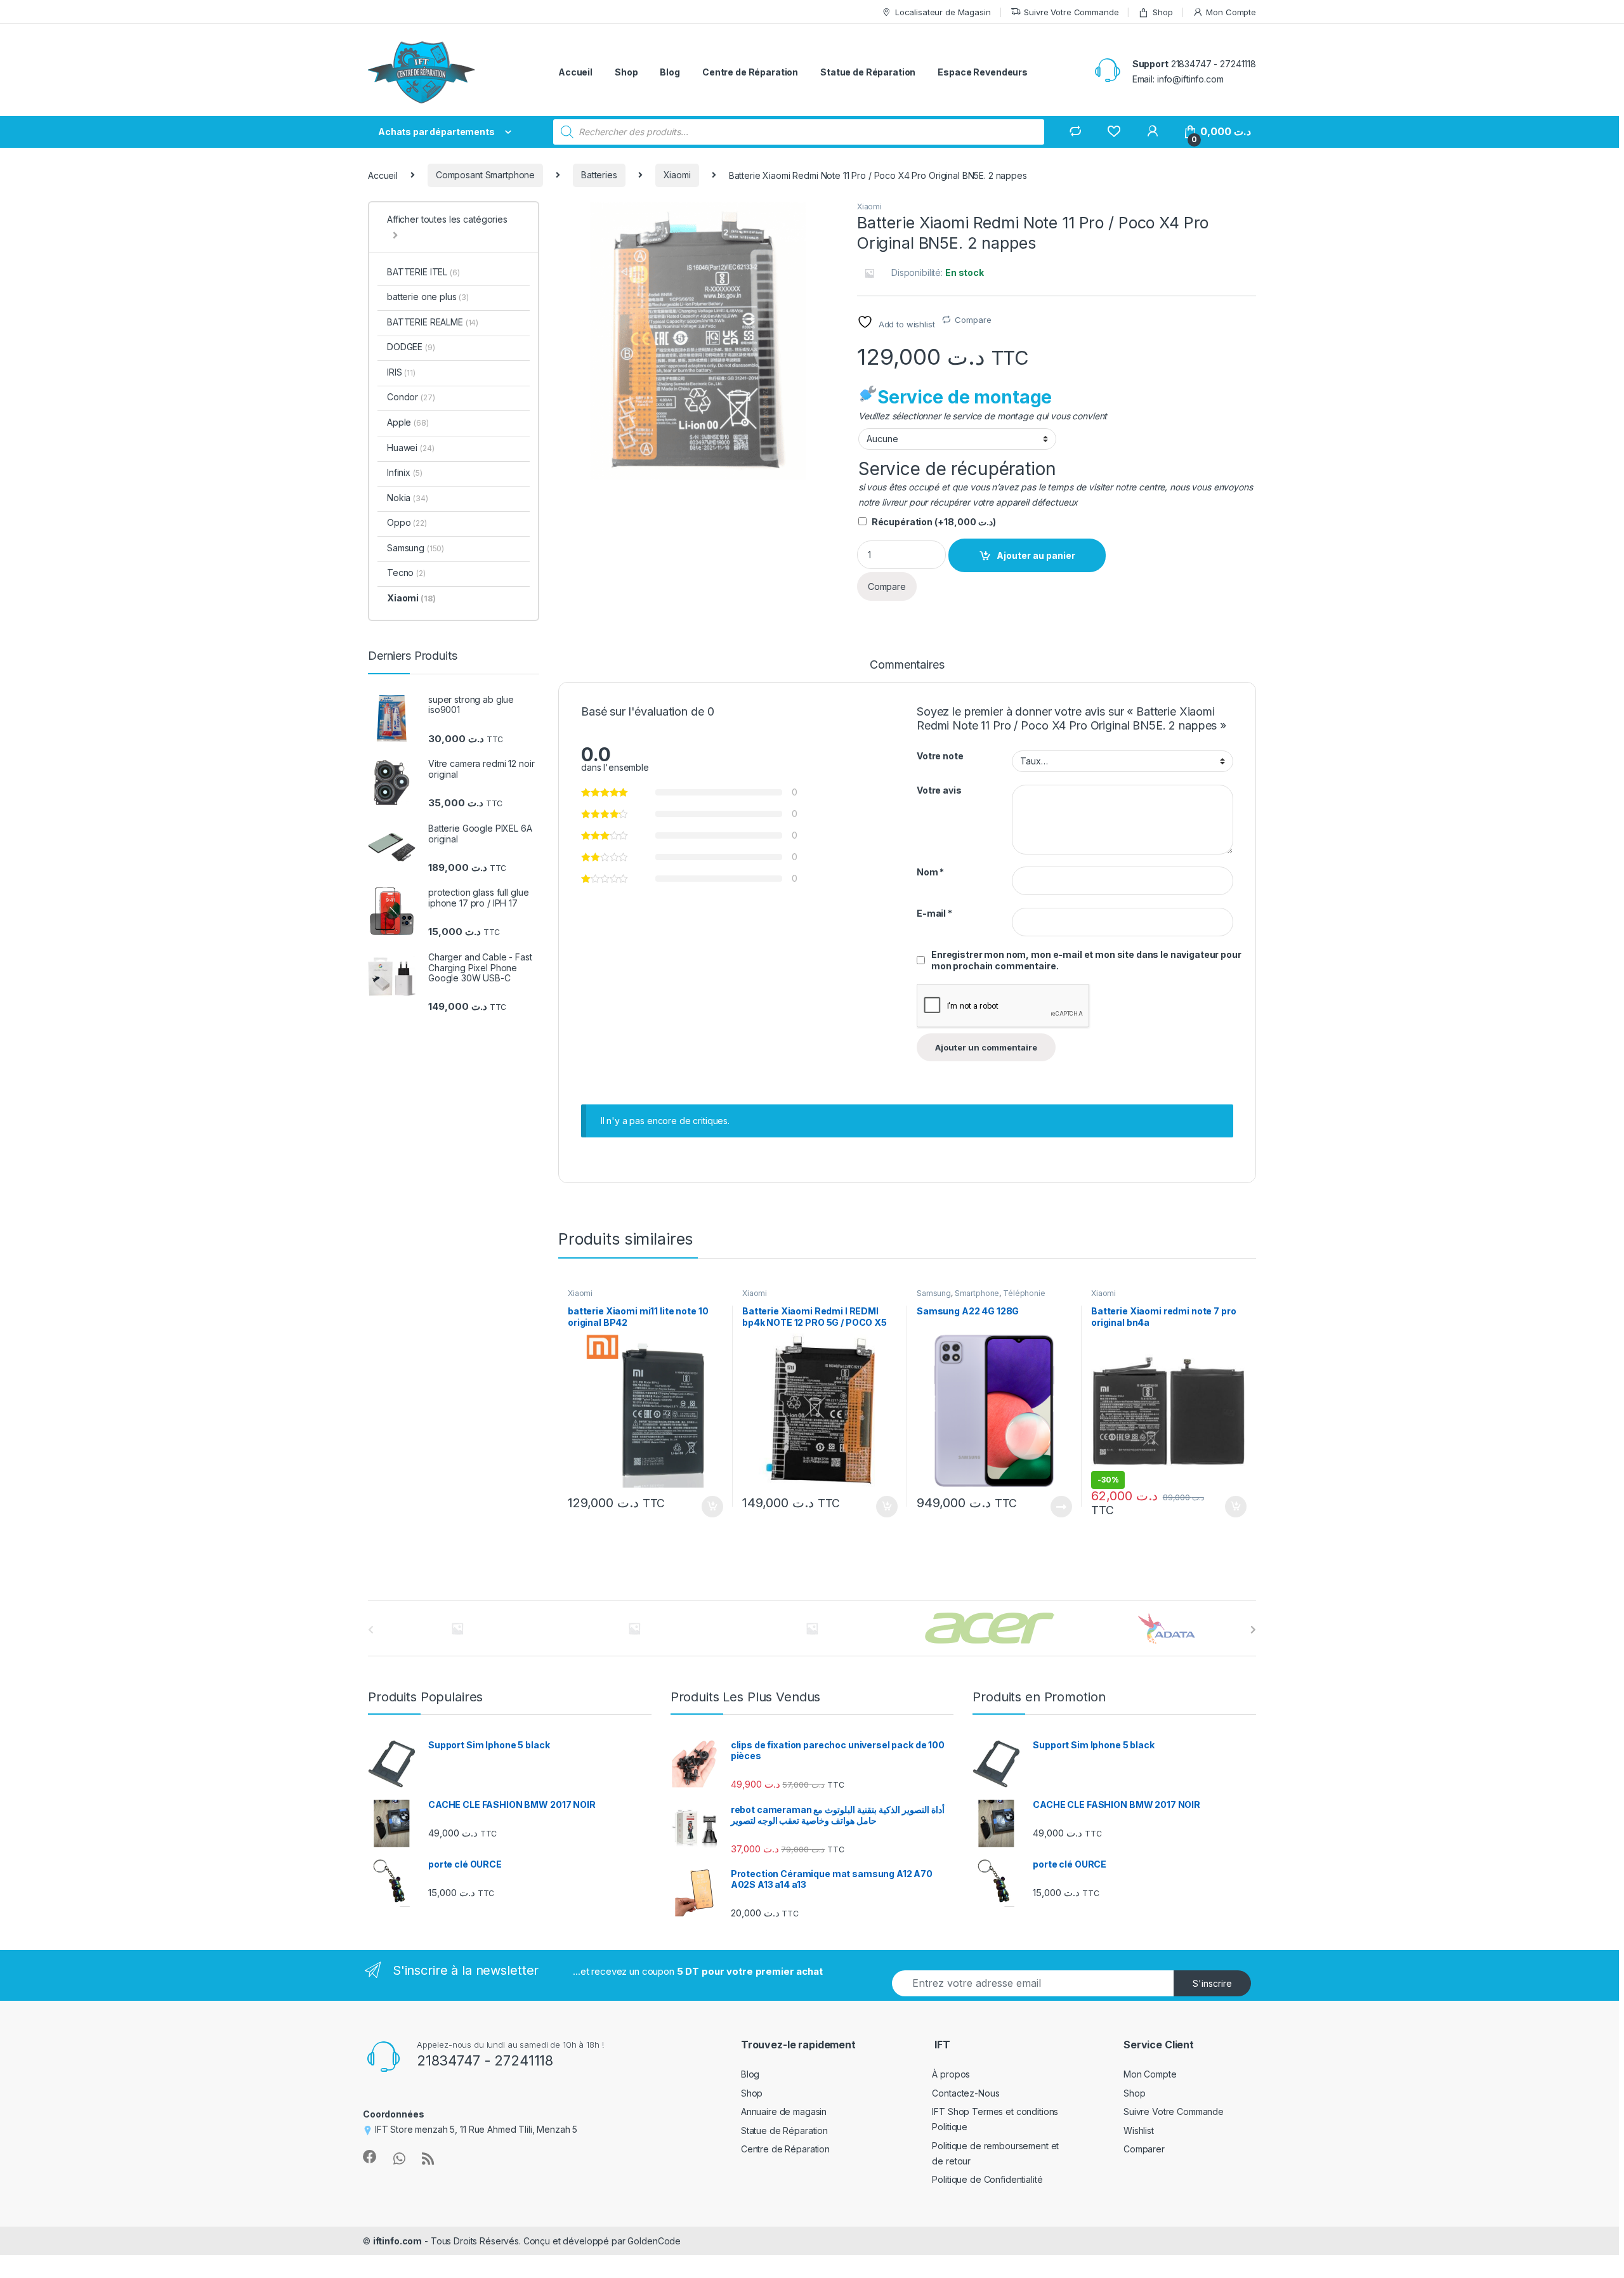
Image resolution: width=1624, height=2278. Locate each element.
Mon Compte (1231, 12)
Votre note (940, 756)
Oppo (407, 522)
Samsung (934, 1293)
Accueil (575, 72)
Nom (930, 872)
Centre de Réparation (750, 72)
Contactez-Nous (966, 2093)
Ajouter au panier (1036, 555)
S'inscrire (1212, 1983)
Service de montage (965, 397)
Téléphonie (1024, 1293)
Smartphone (977, 1293)
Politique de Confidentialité (987, 2179)
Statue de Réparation (868, 72)
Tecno (406, 573)
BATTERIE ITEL (423, 272)
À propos (951, 2074)
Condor (411, 397)
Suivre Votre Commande (1071, 12)
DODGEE (411, 347)
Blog (670, 72)
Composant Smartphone (485, 175)
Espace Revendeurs (983, 72)
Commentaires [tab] (907, 665)
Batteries (599, 175)
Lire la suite (1061, 1507)
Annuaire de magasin (784, 2111)
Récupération (934, 522)
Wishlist (1139, 2131)
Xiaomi (677, 175)
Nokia (408, 498)
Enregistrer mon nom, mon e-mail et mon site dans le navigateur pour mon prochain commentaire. (1086, 960)
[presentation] (1253, 1630)
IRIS (401, 372)
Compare (973, 320)
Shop (1162, 12)
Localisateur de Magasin (943, 12)
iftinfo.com (397, 2241)
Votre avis (939, 790)
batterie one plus (428, 297)
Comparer (1144, 2149)
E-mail (934, 913)
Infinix (404, 472)
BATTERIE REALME (433, 322)
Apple (408, 422)
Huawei (410, 448)
